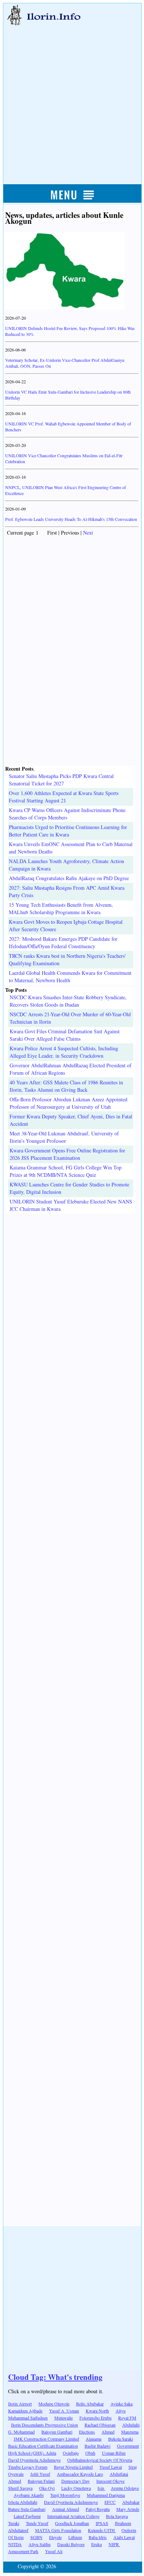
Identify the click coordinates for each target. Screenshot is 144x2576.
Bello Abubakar (90, 2404)
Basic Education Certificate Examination (43, 2446)
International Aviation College (73, 2516)
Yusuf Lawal (111, 2467)
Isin (101, 2488)
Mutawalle (64, 2418)
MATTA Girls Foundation (58, 2530)
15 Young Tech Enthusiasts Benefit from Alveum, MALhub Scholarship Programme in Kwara (61, 908)
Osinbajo (71, 2453)
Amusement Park (23, 2551)
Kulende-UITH (102, 2530)
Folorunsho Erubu (95, 2418)
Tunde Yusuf (37, 2523)
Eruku (97, 2544)
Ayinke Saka (121, 2404)
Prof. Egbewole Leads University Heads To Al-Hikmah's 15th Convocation (71, 519)
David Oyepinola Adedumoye (34, 2460)
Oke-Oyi (47, 2488)
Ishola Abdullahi (23, 2502)
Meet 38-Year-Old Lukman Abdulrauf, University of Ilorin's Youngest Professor (64, 1137)
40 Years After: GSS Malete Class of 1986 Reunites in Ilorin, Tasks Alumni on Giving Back (66, 1086)
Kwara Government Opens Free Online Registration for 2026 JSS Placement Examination (67, 1154)
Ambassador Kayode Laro (80, 2474)
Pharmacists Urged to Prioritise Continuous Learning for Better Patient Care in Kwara (68, 831)
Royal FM (127, 2418)
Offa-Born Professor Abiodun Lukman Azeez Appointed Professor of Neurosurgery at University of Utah (68, 1103)
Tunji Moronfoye (65, 2495)
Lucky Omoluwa (76, 2488)
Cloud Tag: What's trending (55, 2377)
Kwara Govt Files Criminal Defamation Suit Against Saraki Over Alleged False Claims (65, 1035)
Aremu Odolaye (125, 2488)
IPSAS (102, 2523)
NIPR (114, 2544)
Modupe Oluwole (54, 2404)
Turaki (14, 2523)
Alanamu (94, 2439)
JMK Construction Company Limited (46, 2439)
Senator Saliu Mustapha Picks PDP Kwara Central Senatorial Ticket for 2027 (61, 780)
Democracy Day (76, 2481)
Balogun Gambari (57, 2432)
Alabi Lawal (124, 2537)
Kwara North (97, 2411)
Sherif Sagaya (20, 2488)
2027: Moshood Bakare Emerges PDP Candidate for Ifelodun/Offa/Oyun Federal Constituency (63, 942)
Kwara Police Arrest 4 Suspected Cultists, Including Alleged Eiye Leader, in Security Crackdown (64, 1052)
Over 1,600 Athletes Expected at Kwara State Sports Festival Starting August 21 (64, 797)
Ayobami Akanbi (29, 2495)
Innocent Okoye (110, 2481)
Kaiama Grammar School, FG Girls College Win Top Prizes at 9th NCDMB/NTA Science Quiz (66, 1171)
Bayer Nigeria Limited (73, 2467)
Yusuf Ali (54, 2551)
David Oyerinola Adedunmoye (71, 2502)
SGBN (36, 2537)
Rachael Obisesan (100, 2425)
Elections (87, 2432)
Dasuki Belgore (71, 2544)
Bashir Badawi (97, 2446)
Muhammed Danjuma (106, 2495)
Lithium (75, 2537)
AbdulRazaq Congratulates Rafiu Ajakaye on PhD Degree (69, 878)
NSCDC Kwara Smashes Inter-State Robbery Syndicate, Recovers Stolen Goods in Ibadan (68, 1001)
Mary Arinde (128, 2509)
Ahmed (108, 2432)
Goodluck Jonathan (72, 2523)
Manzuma (130, 2432)
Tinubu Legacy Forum (28, 2467)
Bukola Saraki (121, 2439)
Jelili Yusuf (40, 2474)
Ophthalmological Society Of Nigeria (100, 2460)
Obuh (90, 2453)
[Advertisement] (72, 97)
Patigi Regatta (98, 2509)
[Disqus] (72, 1306)
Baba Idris (98, 2537)
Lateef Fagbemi (27, 2516)
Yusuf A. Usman (64, 2411)
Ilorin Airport (20, 2404)
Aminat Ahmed (66, 2509)
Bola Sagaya (117, 2516)
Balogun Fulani (41, 2481)
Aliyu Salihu (40, 2544)
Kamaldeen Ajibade (25, 2411)
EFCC (110, 2502)
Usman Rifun (114, 2453)
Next (88, 533)
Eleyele (55, 2537)
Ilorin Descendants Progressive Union (44, 2425)
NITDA (15, 2544)
